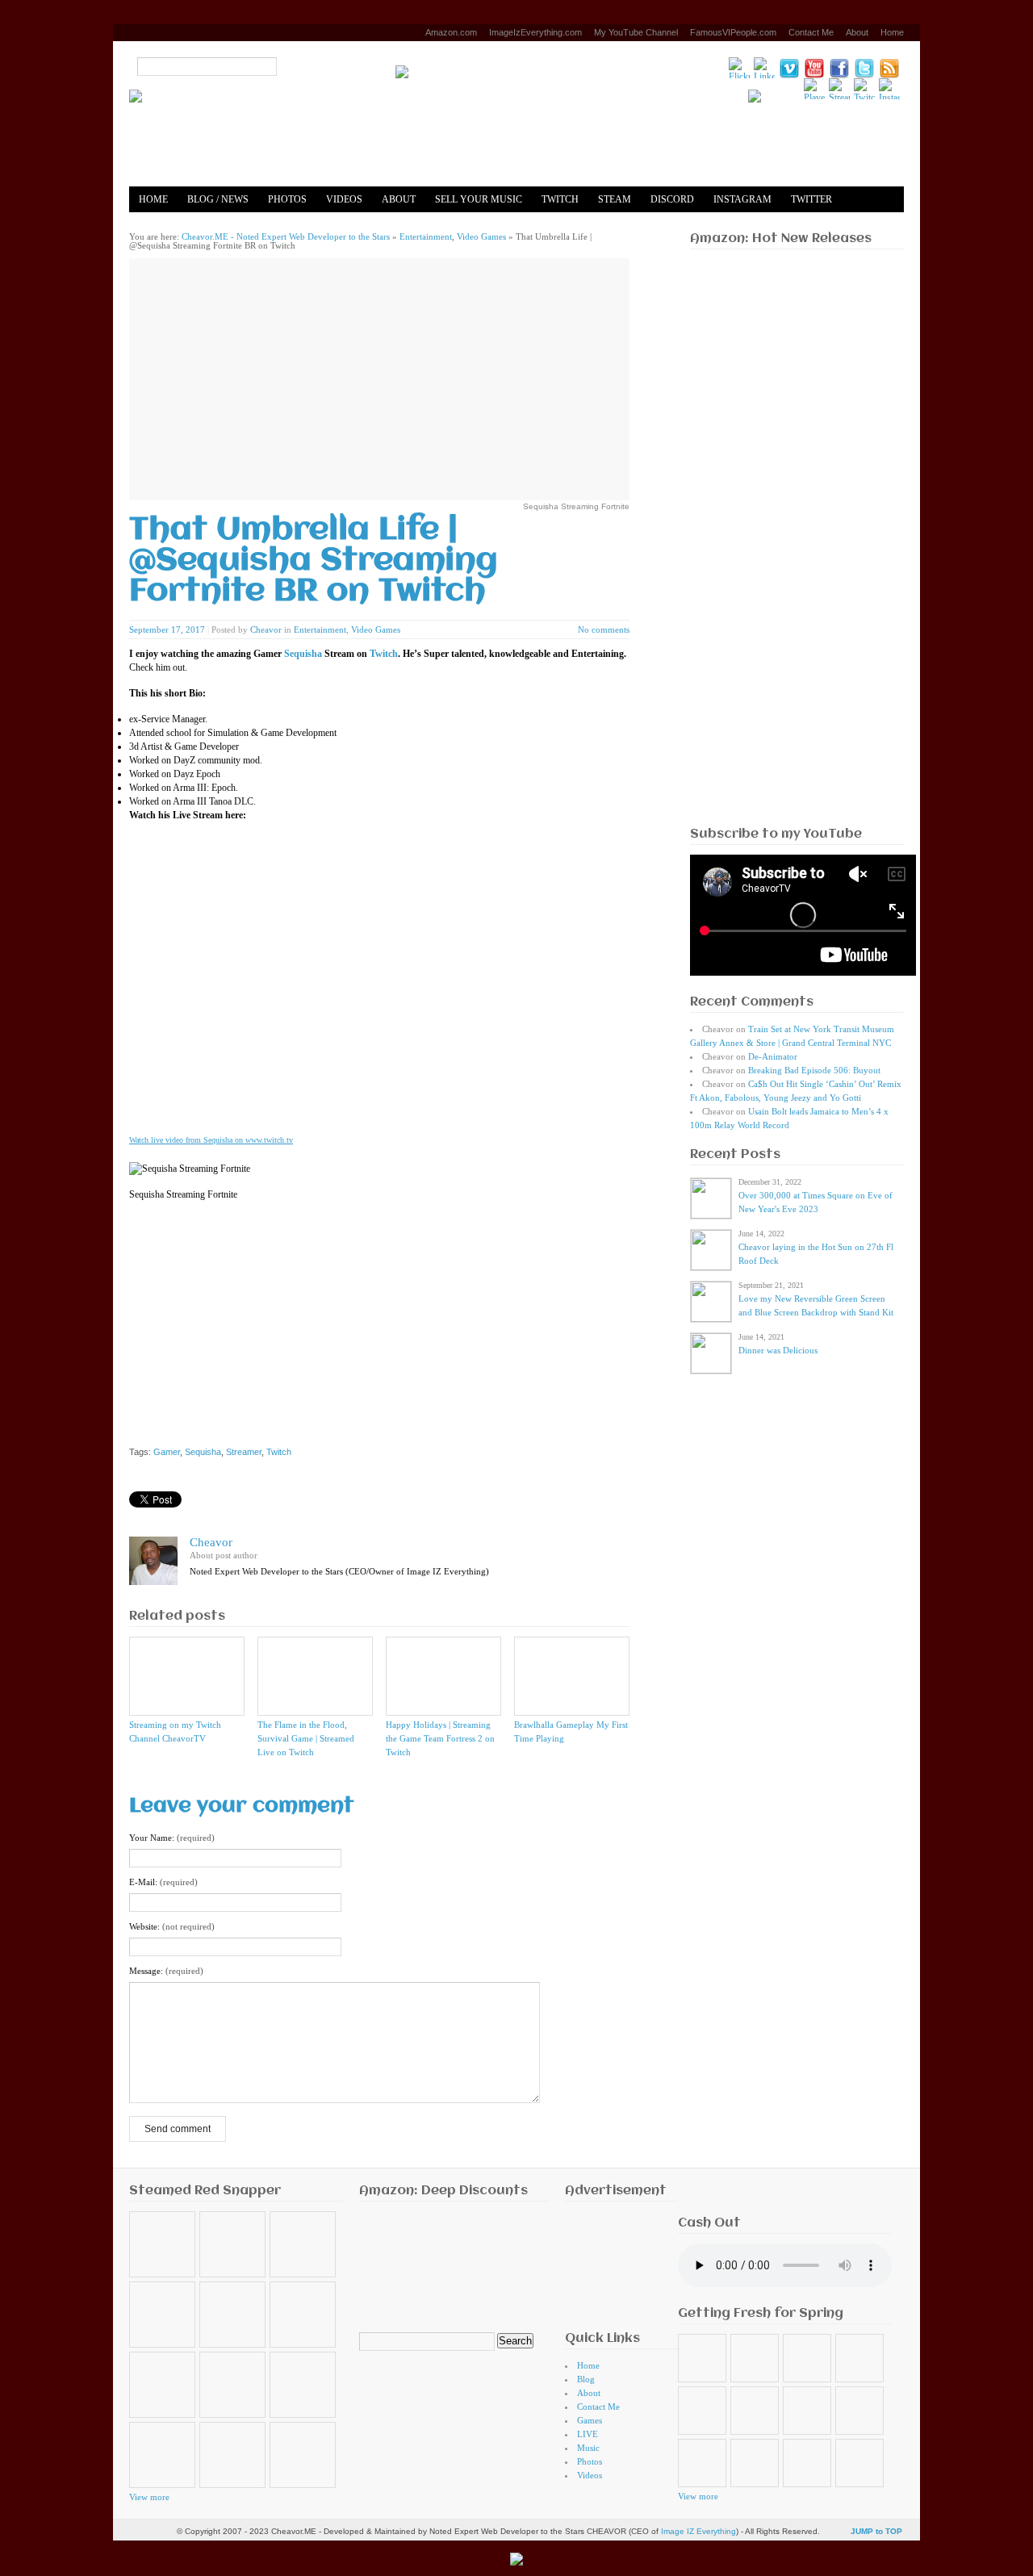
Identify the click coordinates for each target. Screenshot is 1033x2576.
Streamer (244, 1452)
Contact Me (811, 32)
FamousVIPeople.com (733, 32)
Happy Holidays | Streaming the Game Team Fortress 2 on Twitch (440, 1738)
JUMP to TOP (876, 2531)
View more (149, 2497)
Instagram (742, 199)
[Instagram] (889, 89)
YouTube (162, 225)
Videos (344, 199)
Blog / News (218, 199)
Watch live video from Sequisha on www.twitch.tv (211, 1140)
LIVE (588, 2434)
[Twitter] (864, 68)
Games (590, 2420)
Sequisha (303, 654)
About (857, 32)
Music (588, 2448)
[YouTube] (814, 68)
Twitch (560, 199)
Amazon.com (451, 32)
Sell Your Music (479, 199)
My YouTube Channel (636, 32)
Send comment (178, 2129)
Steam (615, 199)
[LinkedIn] (764, 68)
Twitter (811, 199)
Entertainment (320, 629)
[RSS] (889, 68)
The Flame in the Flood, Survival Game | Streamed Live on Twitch (306, 1738)
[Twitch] (864, 89)
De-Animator (773, 1056)
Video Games (376, 629)
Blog (586, 2379)
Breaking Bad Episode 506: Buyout (814, 1070)
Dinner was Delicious (778, 1350)
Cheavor (266, 629)
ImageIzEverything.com (535, 32)
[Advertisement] (797, 570)
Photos (287, 199)
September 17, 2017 (167, 629)
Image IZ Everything (698, 2531)
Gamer (167, 1452)
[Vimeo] (789, 68)
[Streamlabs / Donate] (839, 89)
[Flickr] (739, 68)
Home (892, 32)
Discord (672, 199)
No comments (604, 629)
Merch (222, 225)
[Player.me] (814, 89)
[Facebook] (839, 68)
